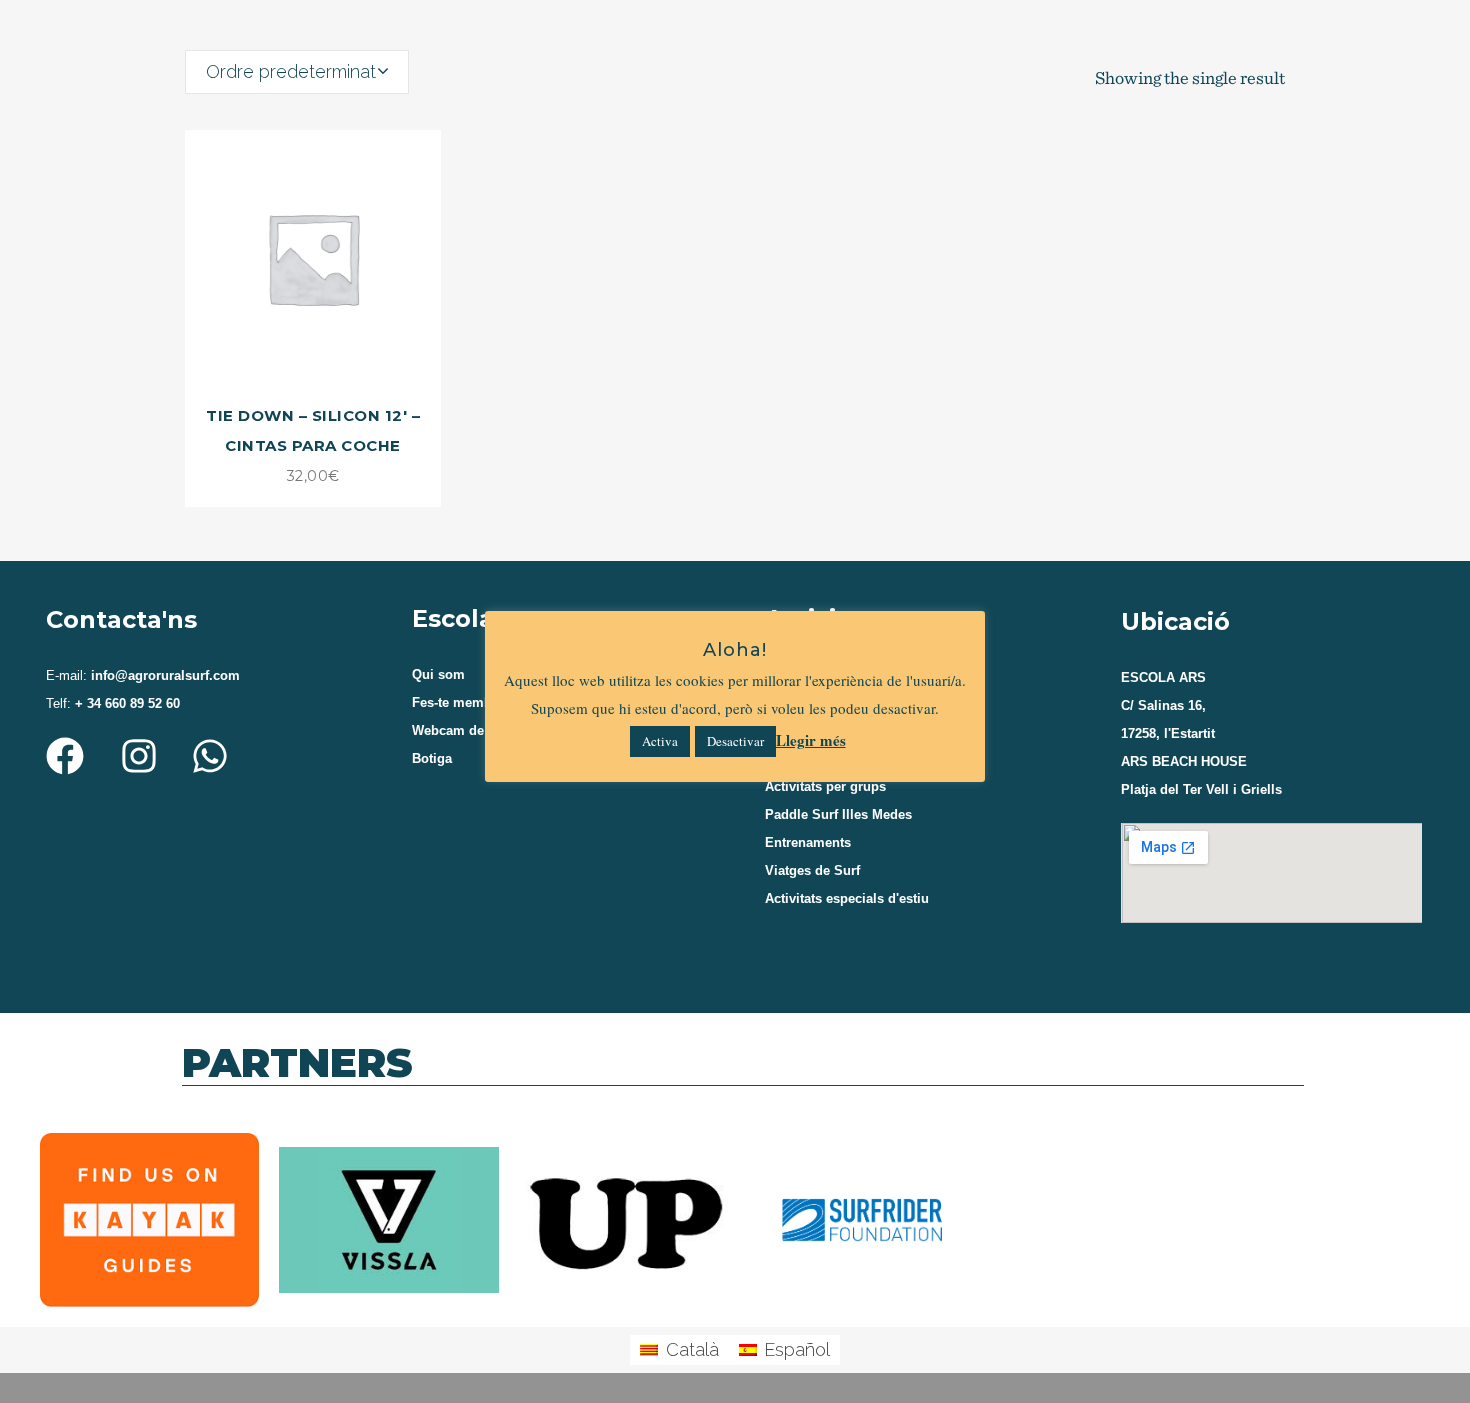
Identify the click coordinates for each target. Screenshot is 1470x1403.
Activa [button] (660, 741)
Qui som (438, 674)
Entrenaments (808, 842)
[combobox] (297, 72)
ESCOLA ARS (1163, 677)
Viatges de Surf (812, 870)
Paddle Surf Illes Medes (838, 814)
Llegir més (811, 740)
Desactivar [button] (735, 741)
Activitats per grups (825, 786)
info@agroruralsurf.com (163, 675)
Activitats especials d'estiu (847, 898)
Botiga (432, 758)
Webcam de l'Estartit (475, 730)
